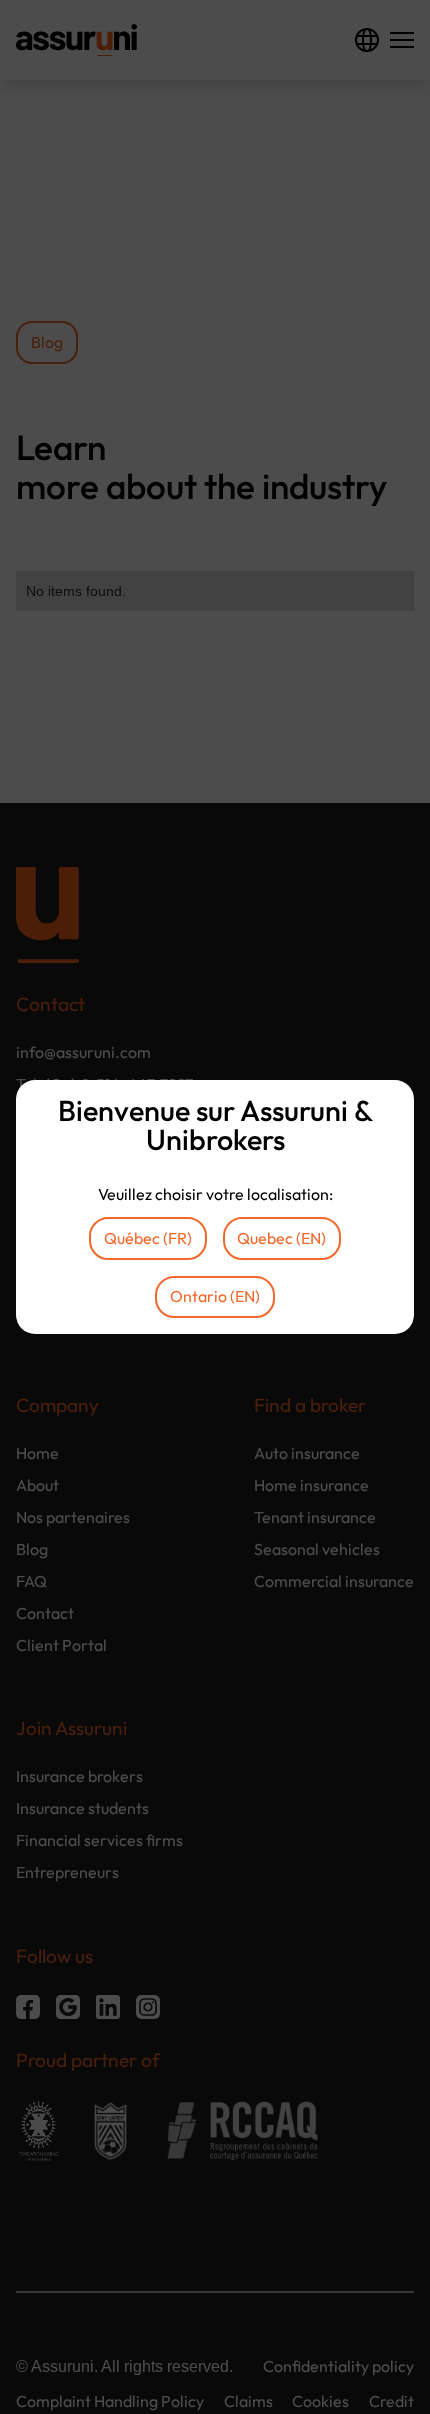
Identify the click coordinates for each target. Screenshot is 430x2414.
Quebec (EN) (281, 1238)
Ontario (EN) (215, 1296)
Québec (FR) (148, 1238)
